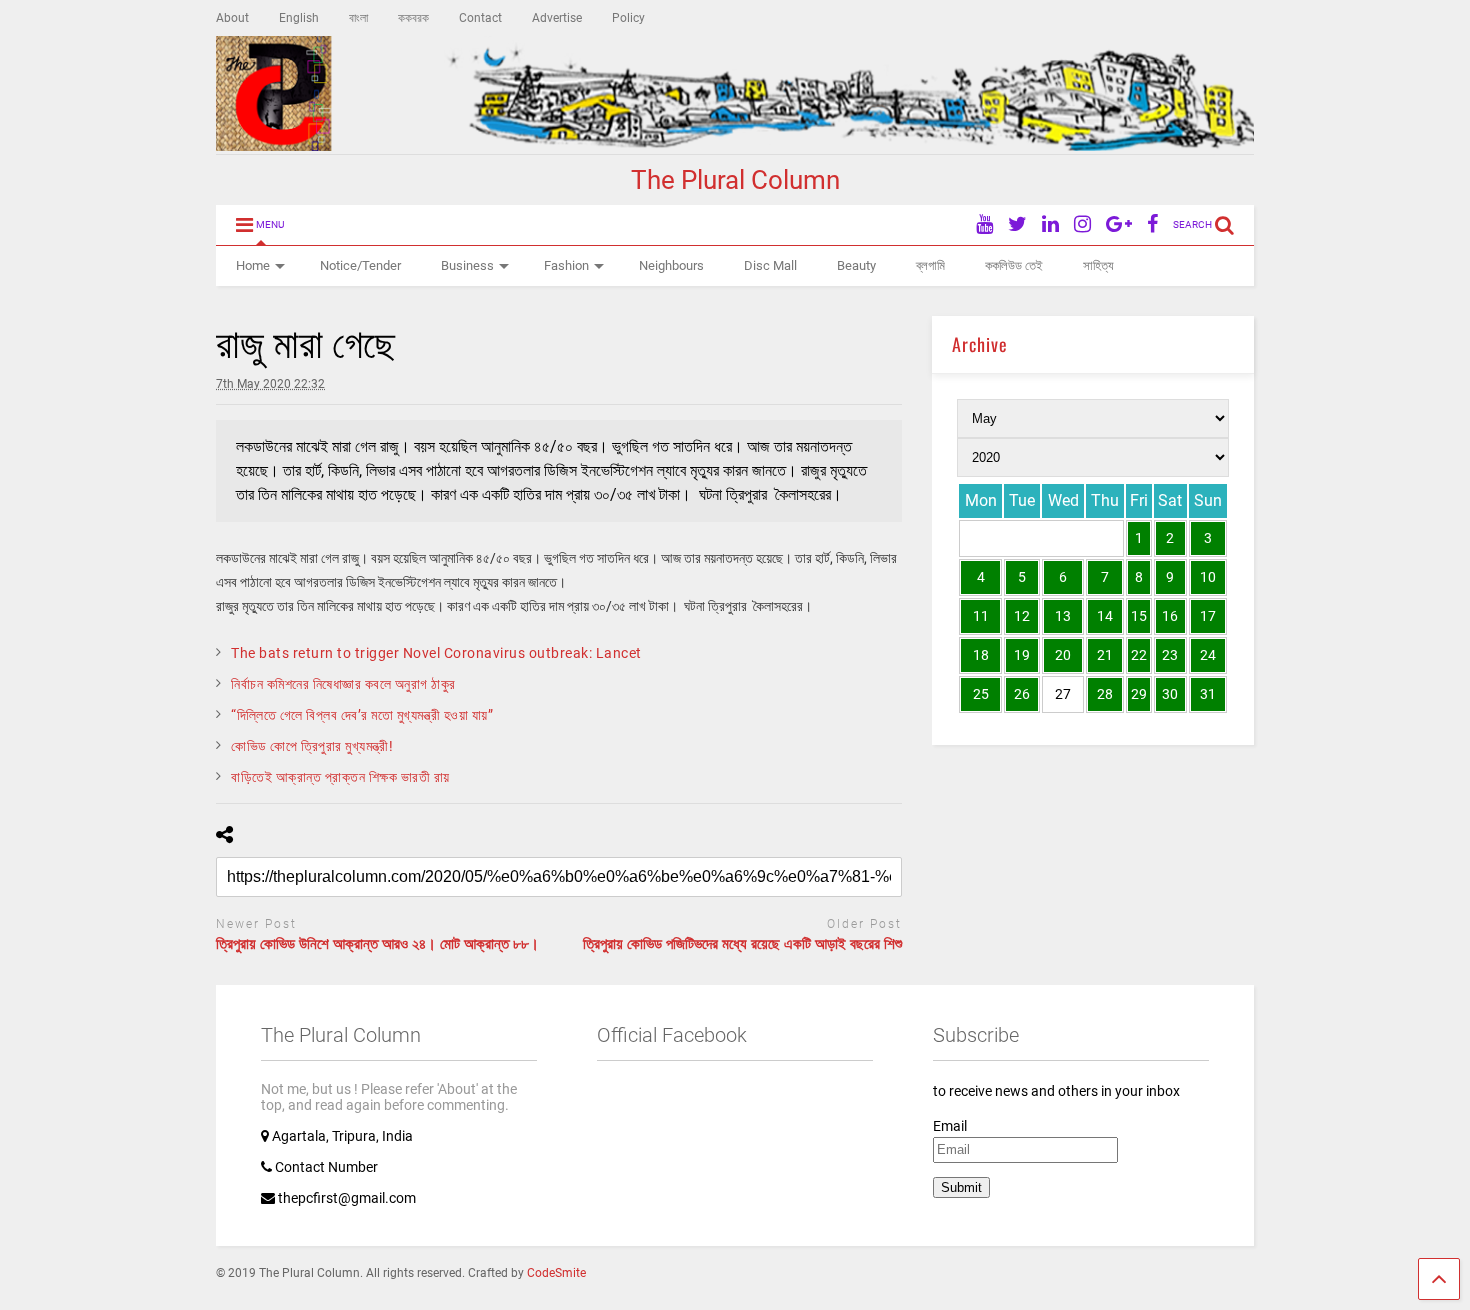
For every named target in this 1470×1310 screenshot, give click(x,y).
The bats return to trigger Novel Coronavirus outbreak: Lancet (436, 653)
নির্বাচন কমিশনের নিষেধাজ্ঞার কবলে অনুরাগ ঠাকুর (343, 684)
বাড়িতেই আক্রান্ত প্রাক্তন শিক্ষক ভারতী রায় (340, 777)
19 (1022, 655)
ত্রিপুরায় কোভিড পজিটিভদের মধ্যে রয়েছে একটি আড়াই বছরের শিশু (742, 944)
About (232, 18)
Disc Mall (770, 265)
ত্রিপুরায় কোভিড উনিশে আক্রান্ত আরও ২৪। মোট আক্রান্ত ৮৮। (377, 944)
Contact (480, 18)
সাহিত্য (1098, 265)
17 (1208, 616)
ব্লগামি (930, 265)
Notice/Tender (360, 265)
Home (253, 265)
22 (1139, 655)
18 (981, 655)
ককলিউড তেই (1014, 265)
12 (1022, 616)
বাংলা (358, 18)
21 (1105, 655)
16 (1170, 616)
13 (1063, 616)
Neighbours (671, 265)
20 (1063, 655)
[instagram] (1082, 224)
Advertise (557, 18)
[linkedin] (1050, 224)
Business (467, 265)
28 (1105, 694)
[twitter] (1017, 224)
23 (1170, 655)
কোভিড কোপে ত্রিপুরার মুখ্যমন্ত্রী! (312, 746)
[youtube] (984, 224)
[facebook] (1152, 224)
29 (1139, 694)
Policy (628, 18)
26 (1022, 694)
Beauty (856, 265)
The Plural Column (735, 180)
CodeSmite (556, 1273)
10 (1208, 577)
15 (1139, 616)
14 (1105, 616)
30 (1170, 694)
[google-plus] (1119, 224)
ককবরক (413, 18)
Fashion (566, 265)
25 (981, 694)
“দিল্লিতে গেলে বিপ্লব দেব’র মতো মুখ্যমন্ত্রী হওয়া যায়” (362, 715)
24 (1208, 655)
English (299, 18)
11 (981, 616)
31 (1208, 694)
